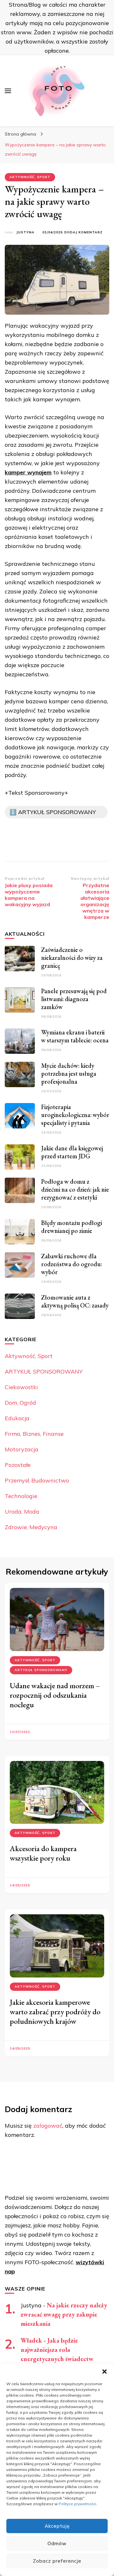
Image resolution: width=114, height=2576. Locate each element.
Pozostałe (18, 1465)
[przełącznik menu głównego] (8, 91)
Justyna (25, 232)
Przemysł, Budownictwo (37, 1480)
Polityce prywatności (77, 2504)
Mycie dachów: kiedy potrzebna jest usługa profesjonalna (69, 1074)
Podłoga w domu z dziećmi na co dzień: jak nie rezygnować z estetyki (75, 1189)
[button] (104, 2372)
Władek (31, 2340)
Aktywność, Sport (30, 177)
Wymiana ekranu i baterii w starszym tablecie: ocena (75, 1036)
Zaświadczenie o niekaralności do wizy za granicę (72, 958)
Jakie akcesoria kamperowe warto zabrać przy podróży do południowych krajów (55, 2012)
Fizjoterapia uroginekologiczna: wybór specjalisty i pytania (75, 1115)
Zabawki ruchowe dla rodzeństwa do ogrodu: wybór (72, 1264)
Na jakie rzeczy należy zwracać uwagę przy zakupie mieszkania (64, 2314)
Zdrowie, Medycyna (31, 1527)
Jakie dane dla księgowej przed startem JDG (72, 1152)
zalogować (48, 2126)
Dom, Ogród (20, 1403)
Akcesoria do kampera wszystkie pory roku (43, 1853)
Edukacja (17, 1418)
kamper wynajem (28, 472)
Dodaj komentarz (83, 233)
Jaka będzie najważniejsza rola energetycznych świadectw (57, 2350)
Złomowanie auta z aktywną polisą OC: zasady (75, 1301)
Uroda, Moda (22, 1512)
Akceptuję (57, 2526)
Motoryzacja (22, 1449)
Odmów (57, 2543)
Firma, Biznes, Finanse (34, 1434)
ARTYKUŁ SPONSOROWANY (44, 1372)
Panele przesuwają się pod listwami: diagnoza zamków (74, 999)
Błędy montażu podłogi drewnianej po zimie (72, 1227)
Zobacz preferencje (57, 2561)
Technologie (21, 1496)
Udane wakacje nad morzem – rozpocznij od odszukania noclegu (55, 1695)
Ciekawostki (21, 1387)
